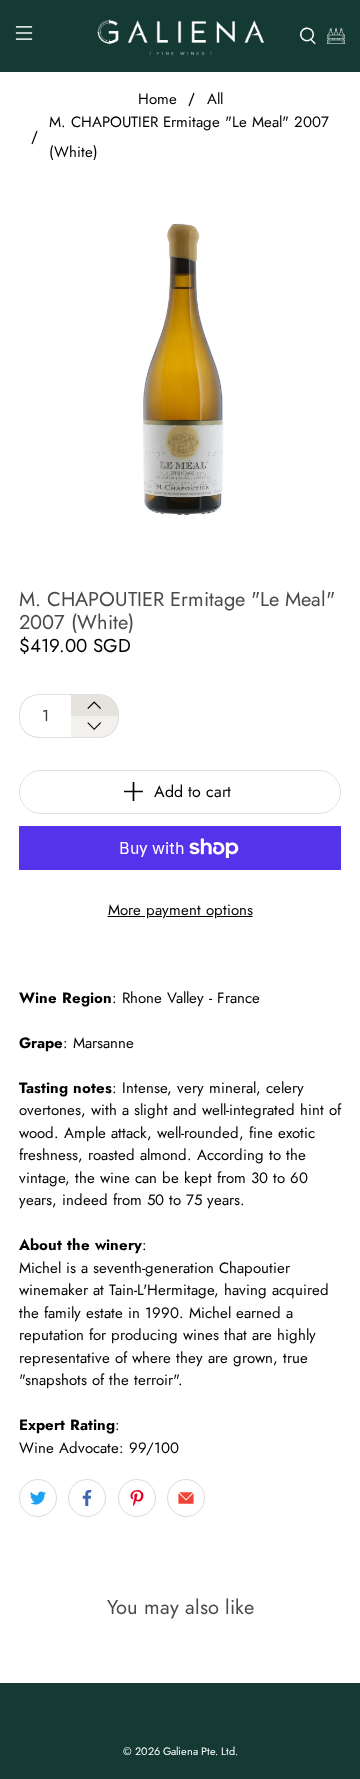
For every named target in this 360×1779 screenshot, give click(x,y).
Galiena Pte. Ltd (199, 1751)
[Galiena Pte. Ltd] (180, 36)
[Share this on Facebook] (87, 1498)
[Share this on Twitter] (38, 1498)
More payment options (180, 910)
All (215, 99)
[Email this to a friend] (186, 1498)
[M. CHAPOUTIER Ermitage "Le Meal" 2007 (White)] (180, 368)
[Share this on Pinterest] (137, 1498)
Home (157, 99)
